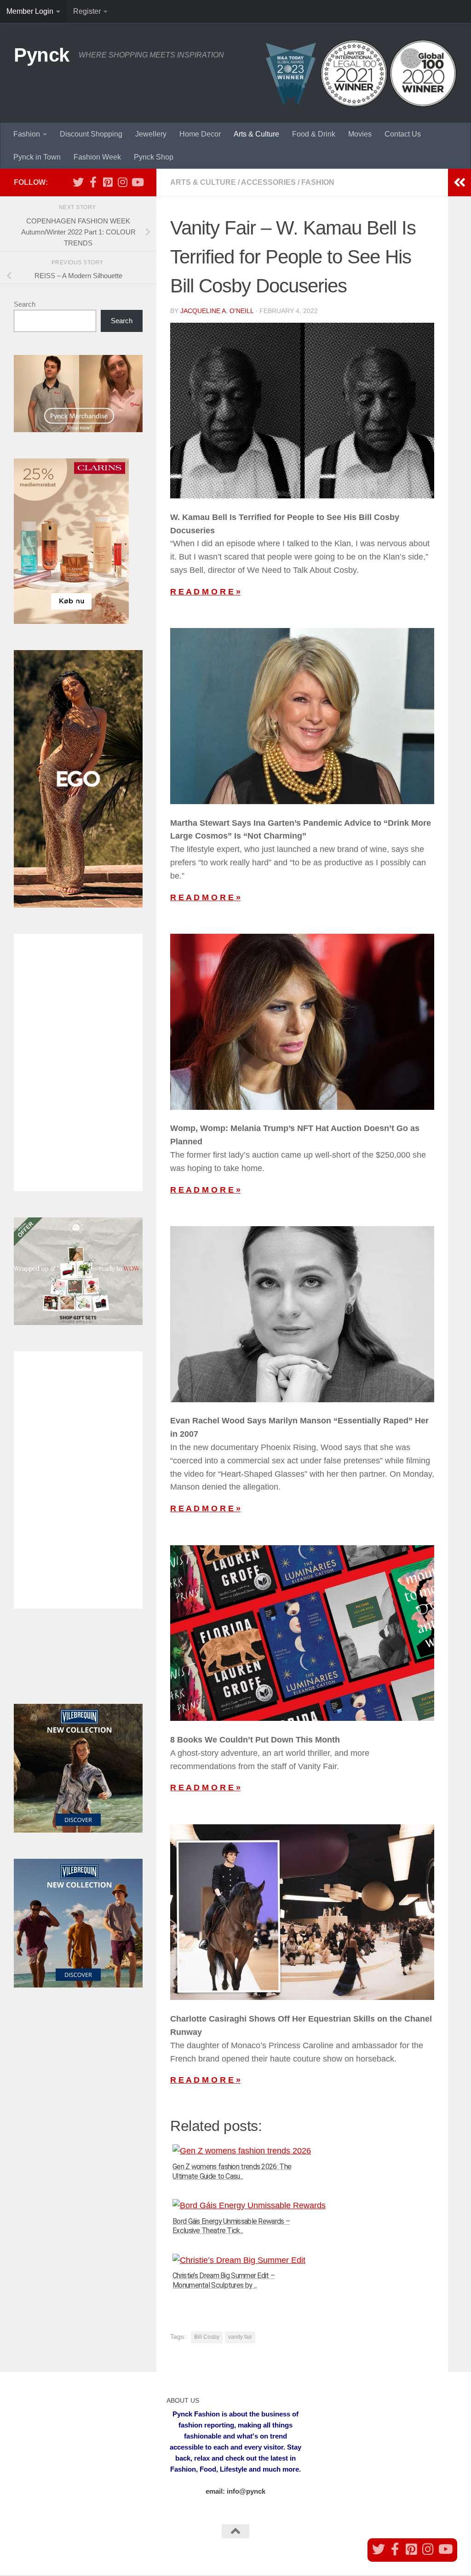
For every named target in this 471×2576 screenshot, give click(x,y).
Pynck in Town (37, 157)
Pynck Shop (154, 157)
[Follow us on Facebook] (93, 182)
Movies (360, 134)
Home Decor (200, 134)
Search (25, 304)
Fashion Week (97, 157)
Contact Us (403, 134)
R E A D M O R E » (205, 592)
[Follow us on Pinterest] (108, 182)
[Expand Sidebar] (460, 183)
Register (87, 11)
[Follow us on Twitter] (78, 182)
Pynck (42, 55)
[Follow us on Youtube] (137, 182)
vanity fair (240, 2337)
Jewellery (151, 134)
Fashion (27, 134)
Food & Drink (314, 134)
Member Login (30, 11)
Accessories (268, 182)
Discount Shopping (91, 134)
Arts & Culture (256, 134)
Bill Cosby (207, 2337)
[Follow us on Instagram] (122, 182)
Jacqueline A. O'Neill (217, 311)
